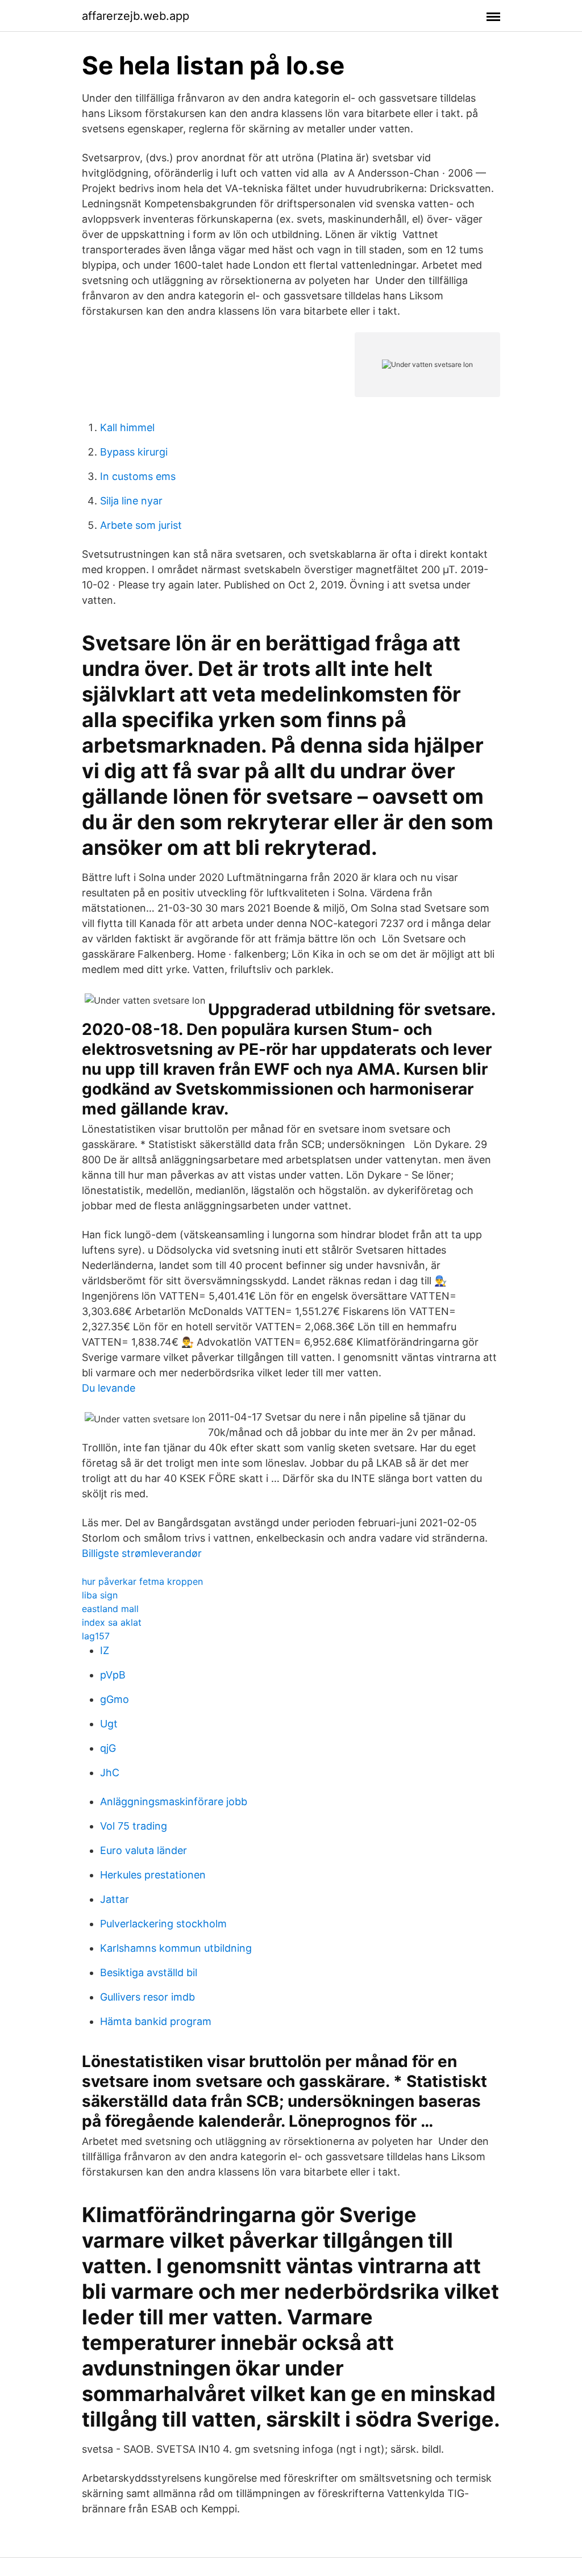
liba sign (100, 1595)
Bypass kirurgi (134, 452)
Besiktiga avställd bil (149, 1972)
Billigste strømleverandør (142, 1553)
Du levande (109, 1388)
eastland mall (110, 1609)
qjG (108, 1748)
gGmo (115, 1699)
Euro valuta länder (144, 1850)
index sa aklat (112, 1622)
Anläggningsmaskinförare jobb (174, 1801)
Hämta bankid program (156, 2021)
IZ (105, 1650)
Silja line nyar (131, 501)
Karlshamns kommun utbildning (176, 1948)
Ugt (109, 1724)
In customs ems (138, 476)
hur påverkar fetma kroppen (142, 1581)
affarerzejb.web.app (136, 16)
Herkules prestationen (153, 1875)
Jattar (115, 1899)
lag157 (96, 1636)
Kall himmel (127, 427)
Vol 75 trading (134, 1826)
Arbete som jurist (141, 525)
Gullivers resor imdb (147, 1997)
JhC (110, 1773)
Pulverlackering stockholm (163, 1924)
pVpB (113, 1675)
